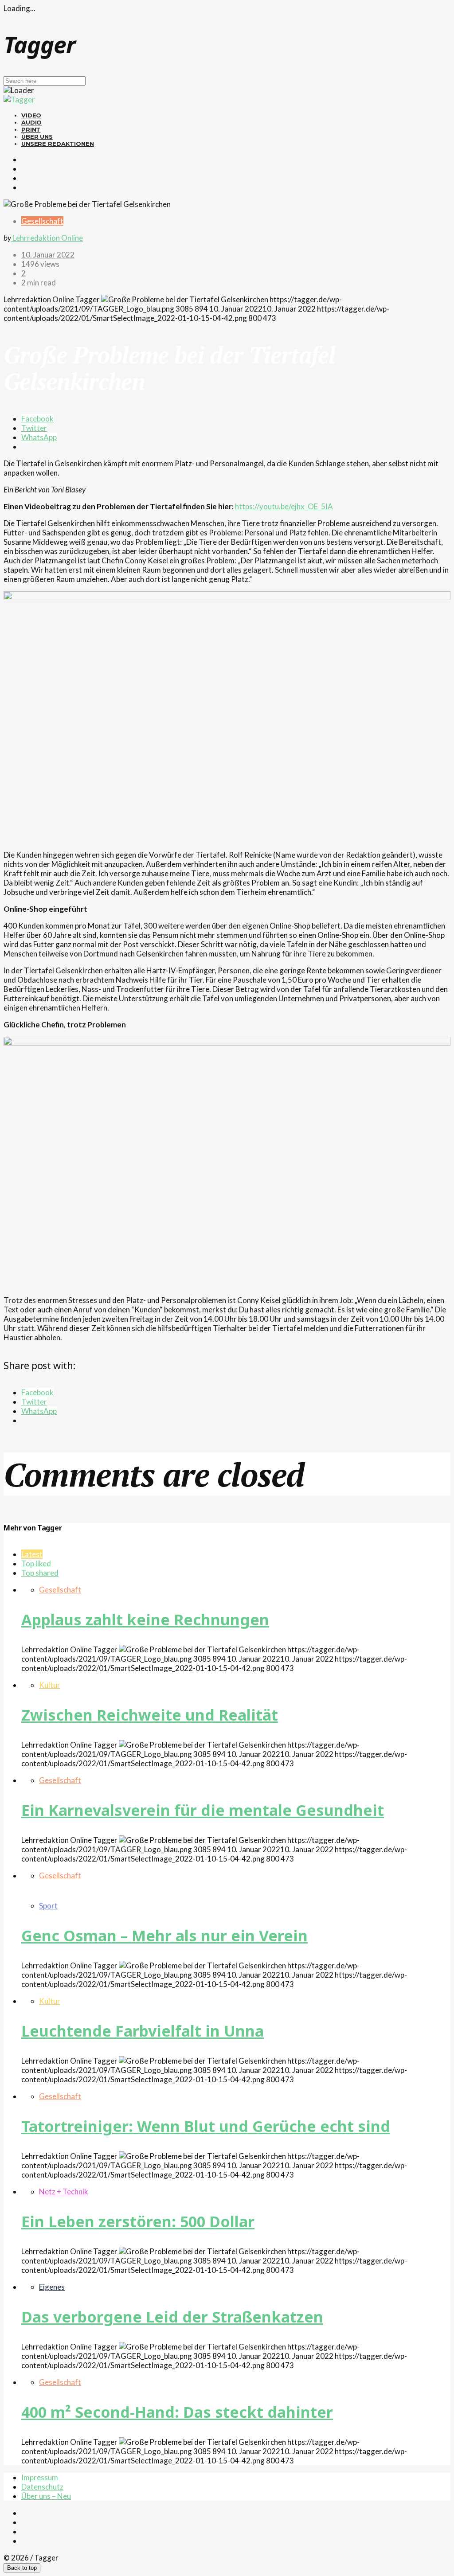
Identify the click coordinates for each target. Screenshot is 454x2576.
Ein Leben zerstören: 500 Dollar (138, 2221)
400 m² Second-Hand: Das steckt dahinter (177, 2412)
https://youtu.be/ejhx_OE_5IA (284, 506)
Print (31, 129)
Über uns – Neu (46, 2496)
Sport (48, 1906)
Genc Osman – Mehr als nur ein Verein (164, 1936)
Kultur (50, 1685)
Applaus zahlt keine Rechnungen (145, 1620)
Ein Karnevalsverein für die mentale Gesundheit (203, 1810)
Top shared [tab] (40, 1573)
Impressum (40, 2477)
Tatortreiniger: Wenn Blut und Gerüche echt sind (206, 2126)
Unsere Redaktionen (58, 144)
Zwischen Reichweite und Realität (150, 1715)
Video (31, 115)
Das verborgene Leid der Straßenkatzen (172, 2317)
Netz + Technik (64, 2192)
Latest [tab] (32, 1554)
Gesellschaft (42, 221)
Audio (31, 122)
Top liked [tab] (36, 1563)
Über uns (37, 137)
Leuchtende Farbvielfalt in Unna (143, 2031)
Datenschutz (42, 2487)
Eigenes (52, 2287)
